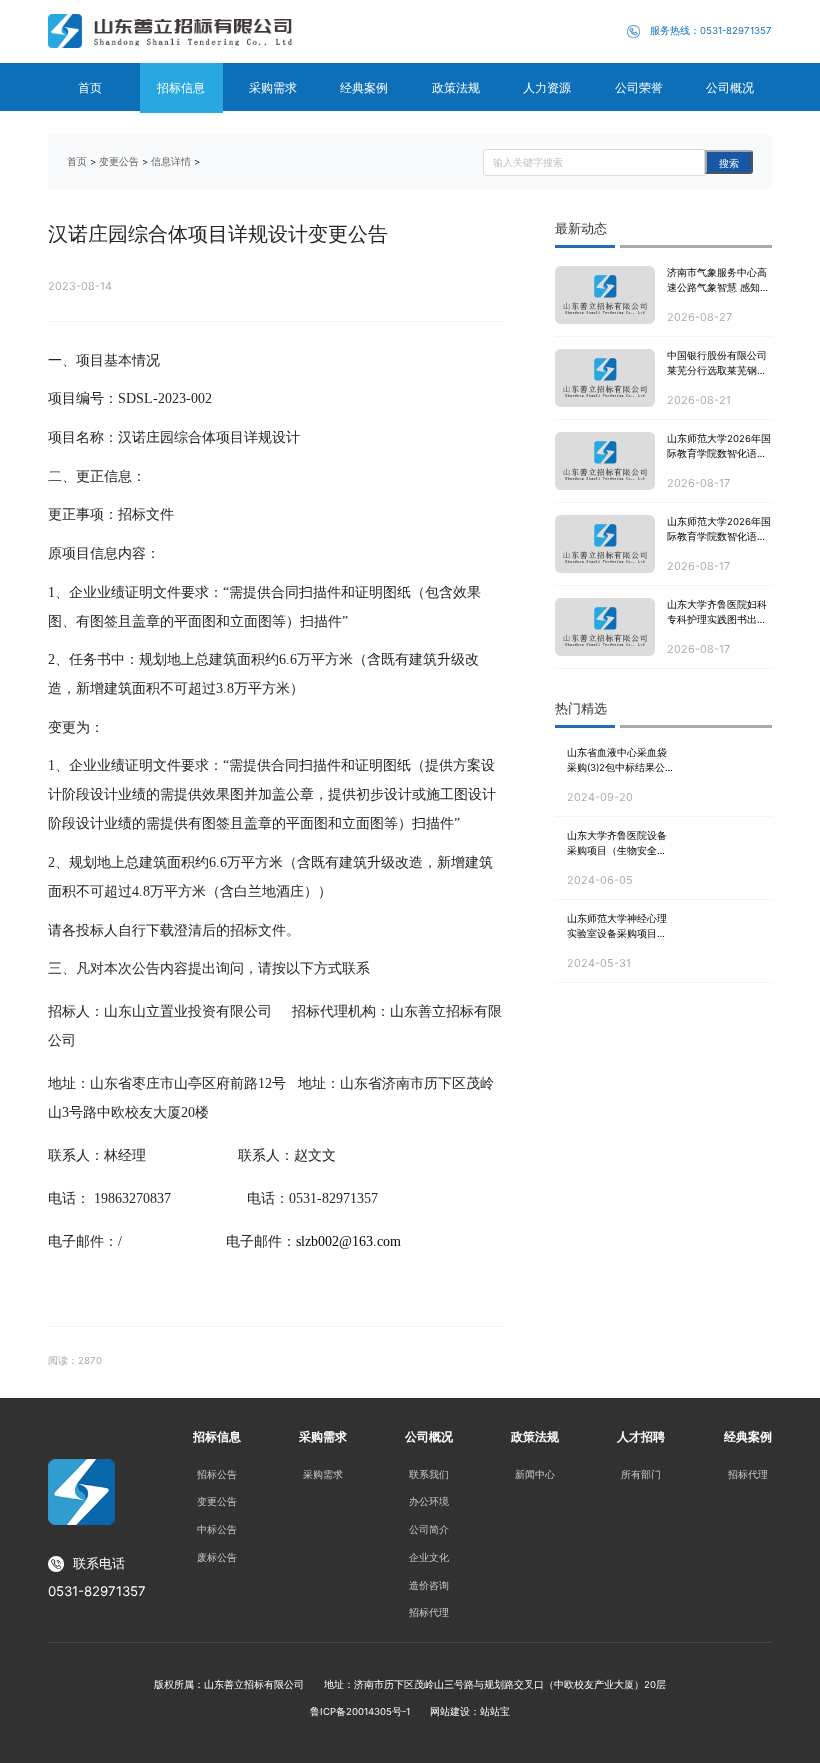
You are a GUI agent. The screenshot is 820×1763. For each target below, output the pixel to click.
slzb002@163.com (348, 1241)
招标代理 (429, 1612)
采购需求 (323, 1474)
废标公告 (217, 1557)
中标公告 (217, 1529)
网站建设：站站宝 (470, 1711)
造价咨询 (429, 1585)
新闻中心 (535, 1474)
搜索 (729, 163)
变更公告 (119, 161)
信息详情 (171, 161)
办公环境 (429, 1501)
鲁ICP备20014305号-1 (360, 1711)
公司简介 (429, 1529)
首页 (77, 161)
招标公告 (217, 1474)
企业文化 (429, 1557)
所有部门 (641, 1474)
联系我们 (429, 1474)
